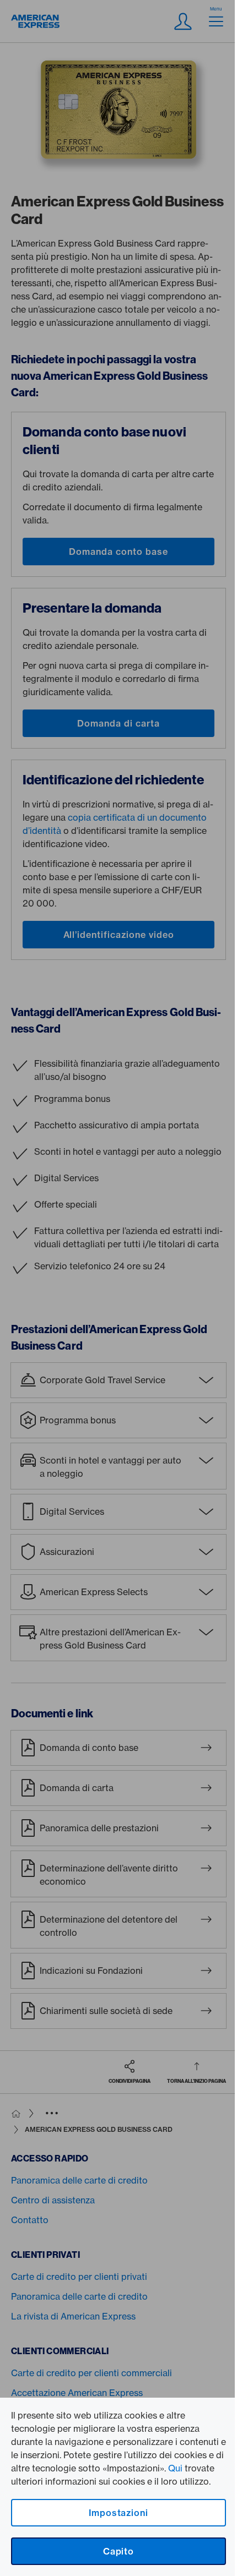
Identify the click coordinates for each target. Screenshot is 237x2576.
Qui (175, 2468)
